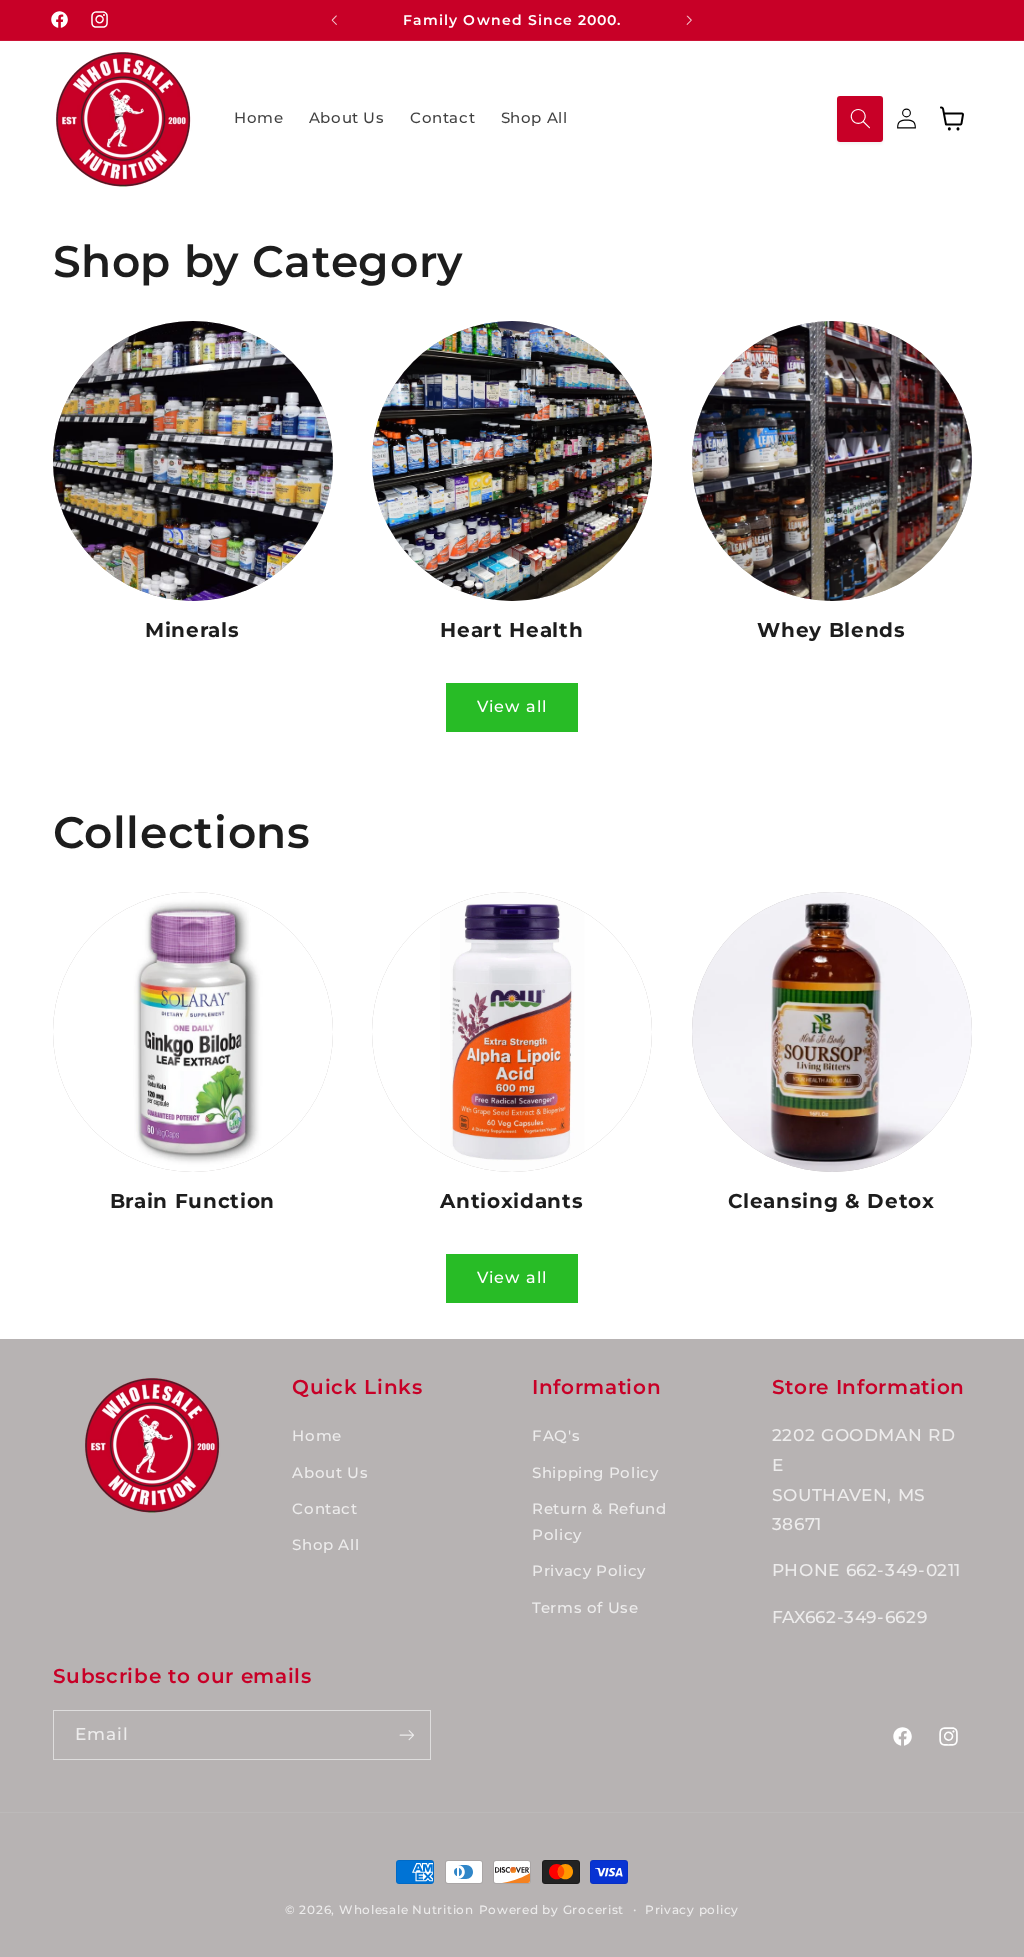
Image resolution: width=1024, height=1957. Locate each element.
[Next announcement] (690, 20)
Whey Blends (831, 630)
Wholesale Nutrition (406, 1910)
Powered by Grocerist (552, 1910)
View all (511, 706)
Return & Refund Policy (599, 1522)
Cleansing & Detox (831, 1201)
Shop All (325, 1545)
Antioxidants (511, 1201)
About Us (330, 1473)
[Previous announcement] (334, 20)
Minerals (192, 630)
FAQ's (556, 1436)
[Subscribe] (406, 1734)
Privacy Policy (589, 1571)
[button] (860, 119)
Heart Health (511, 630)
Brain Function (192, 1201)
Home (317, 1436)
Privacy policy (692, 1910)
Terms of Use (585, 1608)
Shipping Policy (595, 1473)
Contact (324, 1509)
